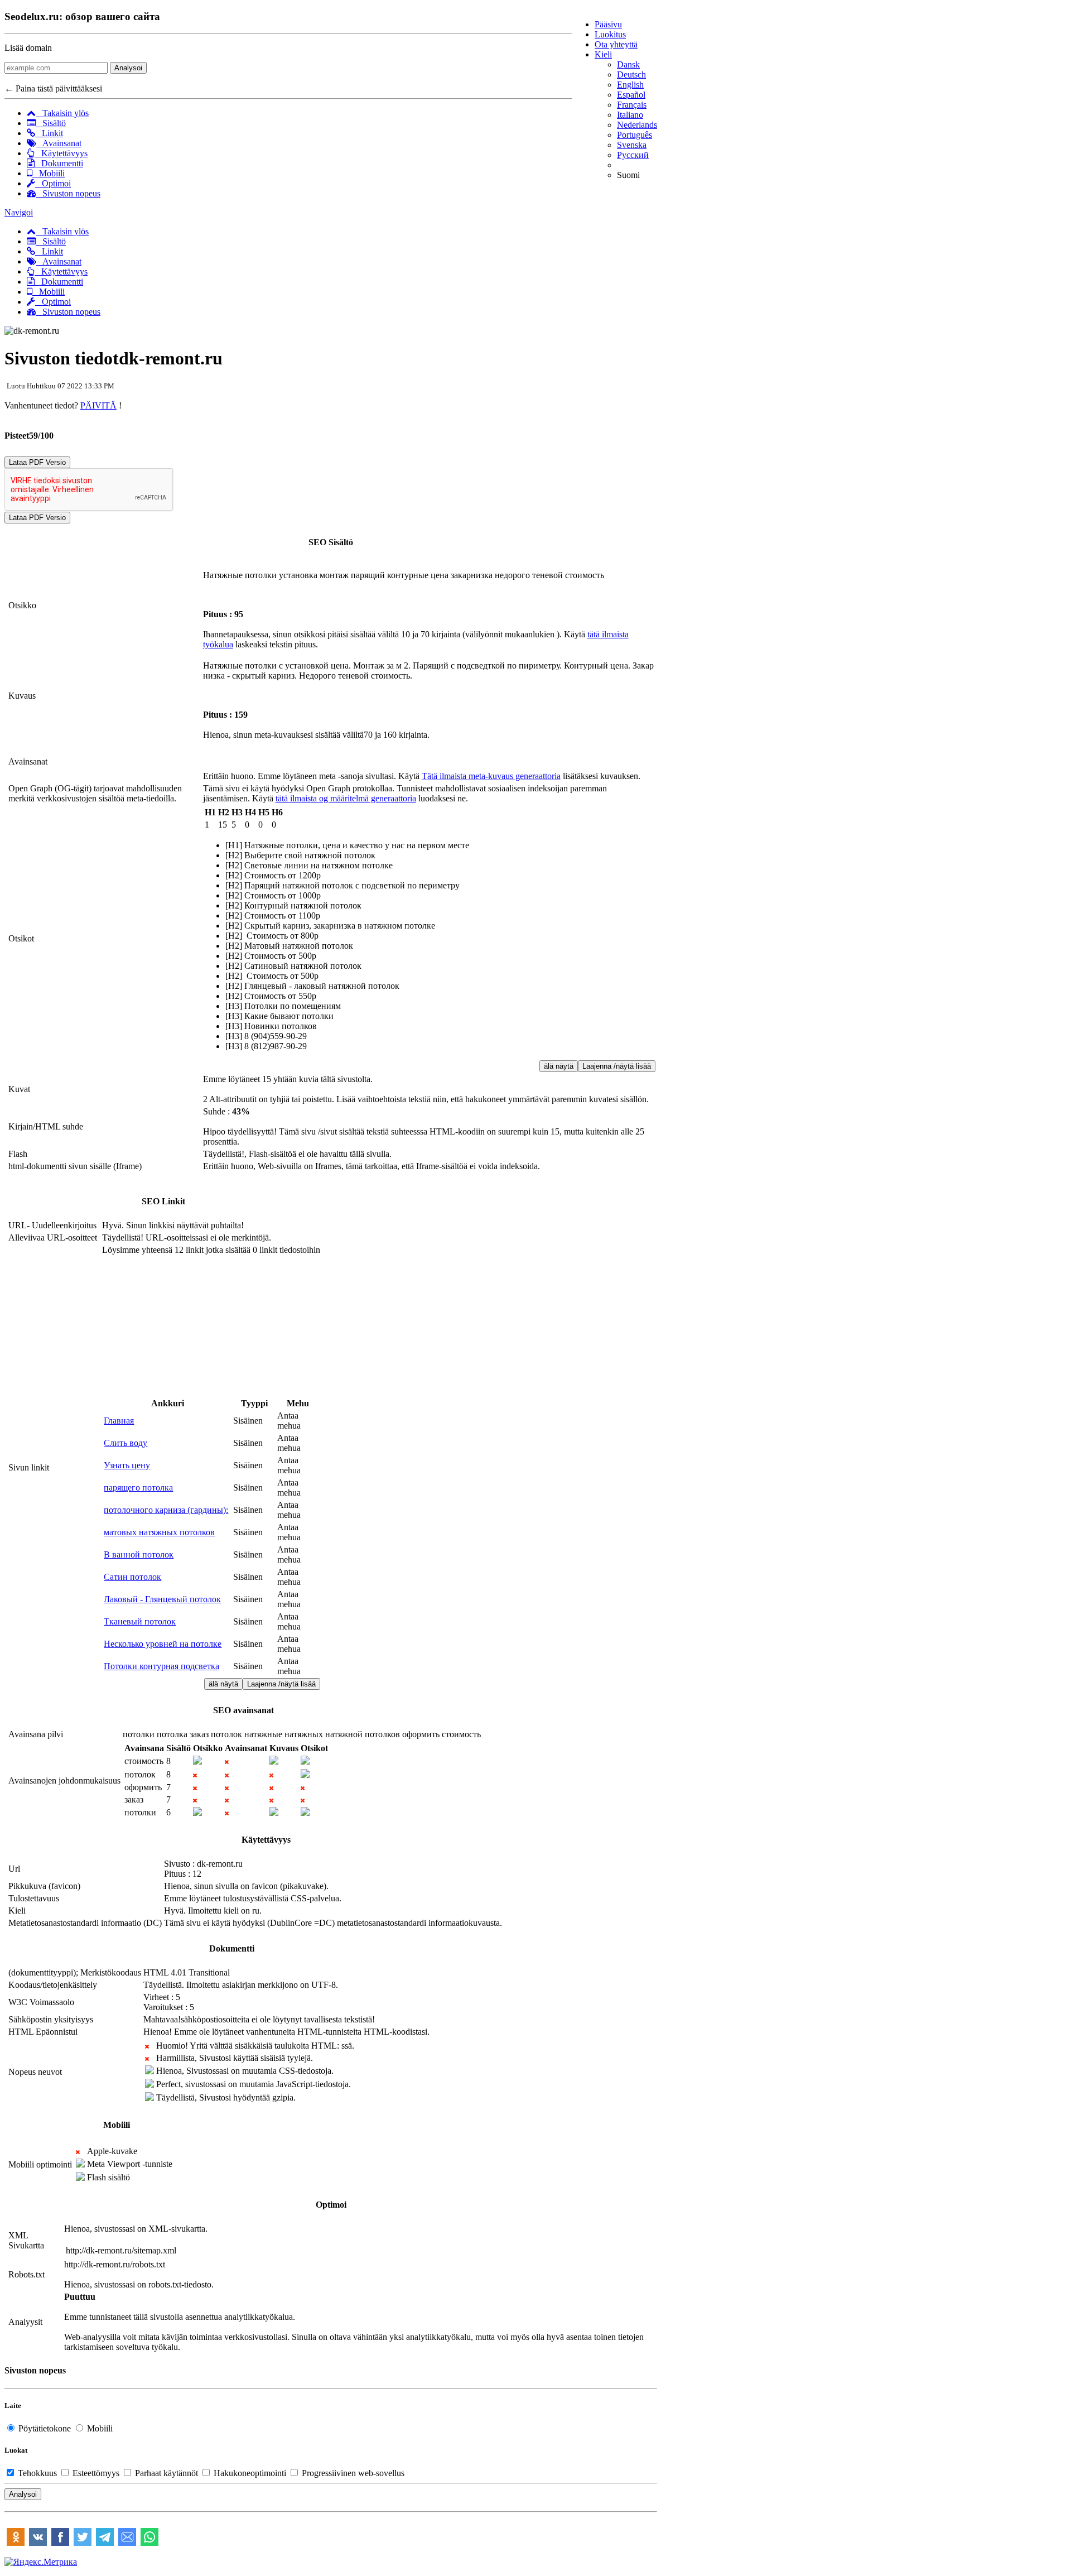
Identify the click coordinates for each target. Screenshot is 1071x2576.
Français (632, 105)
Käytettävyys (61, 153)
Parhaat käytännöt (167, 2473)
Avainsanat (59, 143)
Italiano (630, 115)
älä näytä (559, 1066)
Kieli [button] (603, 54)
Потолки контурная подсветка (161, 1666)
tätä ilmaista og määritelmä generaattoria (346, 798)
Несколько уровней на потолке (163, 1644)
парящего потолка (138, 1488)
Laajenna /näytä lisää (617, 1066)
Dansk (628, 64)
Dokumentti (59, 163)
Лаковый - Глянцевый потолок (162, 1599)
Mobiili (49, 173)
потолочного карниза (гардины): (166, 1510)
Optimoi (53, 183)
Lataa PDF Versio (37, 462)
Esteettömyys (96, 2473)
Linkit (49, 133)
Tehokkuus (37, 2473)
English (630, 85)
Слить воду (126, 1443)
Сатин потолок (132, 1577)
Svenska (632, 145)
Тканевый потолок (140, 1621)
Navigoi (19, 212)
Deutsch (631, 75)
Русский (633, 155)
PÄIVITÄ (98, 405)
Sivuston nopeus (68, 193)
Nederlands (637, 125)
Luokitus (610, 34)
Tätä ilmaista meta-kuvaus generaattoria (491, 776)
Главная (119, 1421)
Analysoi (128, 68)
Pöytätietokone (45, 2428)
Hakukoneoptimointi (250, 2473)
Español (631, 95)
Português (635, 135)
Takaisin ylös (62, 113)
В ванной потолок (139, 1554)
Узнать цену (127, 1465)
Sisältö (51, 123)
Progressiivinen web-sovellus (352, 2473)
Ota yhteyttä (616, 44)
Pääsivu (608, 24)
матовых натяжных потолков (159, 1532)
